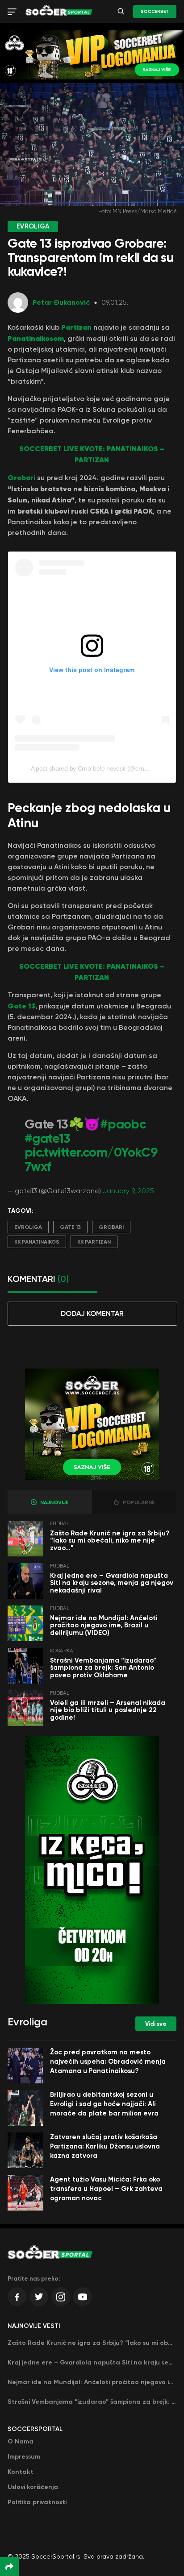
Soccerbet (155, 12)
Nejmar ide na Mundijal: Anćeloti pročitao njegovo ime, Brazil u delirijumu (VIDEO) (104, 1625)
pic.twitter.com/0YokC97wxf (91, 1159)
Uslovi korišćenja (33, 2487)
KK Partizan (94, 1242)
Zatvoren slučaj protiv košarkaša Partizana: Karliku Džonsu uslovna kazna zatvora (105, 2146)
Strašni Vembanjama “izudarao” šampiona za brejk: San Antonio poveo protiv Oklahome (103, 1668)
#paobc (123, 1124)
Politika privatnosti (37, 2502)
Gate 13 (21, 1006)
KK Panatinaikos (37, 1242)
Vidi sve (156, 2024)
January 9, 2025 (128, 1191)
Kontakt (21, 2472)
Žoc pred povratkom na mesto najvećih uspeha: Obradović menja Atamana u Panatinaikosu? (108, 2062)
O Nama (21, 2441)
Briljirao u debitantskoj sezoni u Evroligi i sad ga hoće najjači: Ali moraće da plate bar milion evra (104, 2104)
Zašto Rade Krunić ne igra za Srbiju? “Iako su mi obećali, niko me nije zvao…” (110, 1541)
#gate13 (48, 1139)
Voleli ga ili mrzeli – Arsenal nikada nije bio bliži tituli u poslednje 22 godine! (108, 1710)
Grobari (21, 477)
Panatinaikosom (36, 338)
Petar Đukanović (61, 302)
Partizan (76, 327)
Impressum (24, 2457)
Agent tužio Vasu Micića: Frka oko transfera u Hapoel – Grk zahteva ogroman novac (106, 2189)
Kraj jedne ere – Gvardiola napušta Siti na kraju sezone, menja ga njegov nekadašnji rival (112, 1583)
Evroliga (28, 1227)
